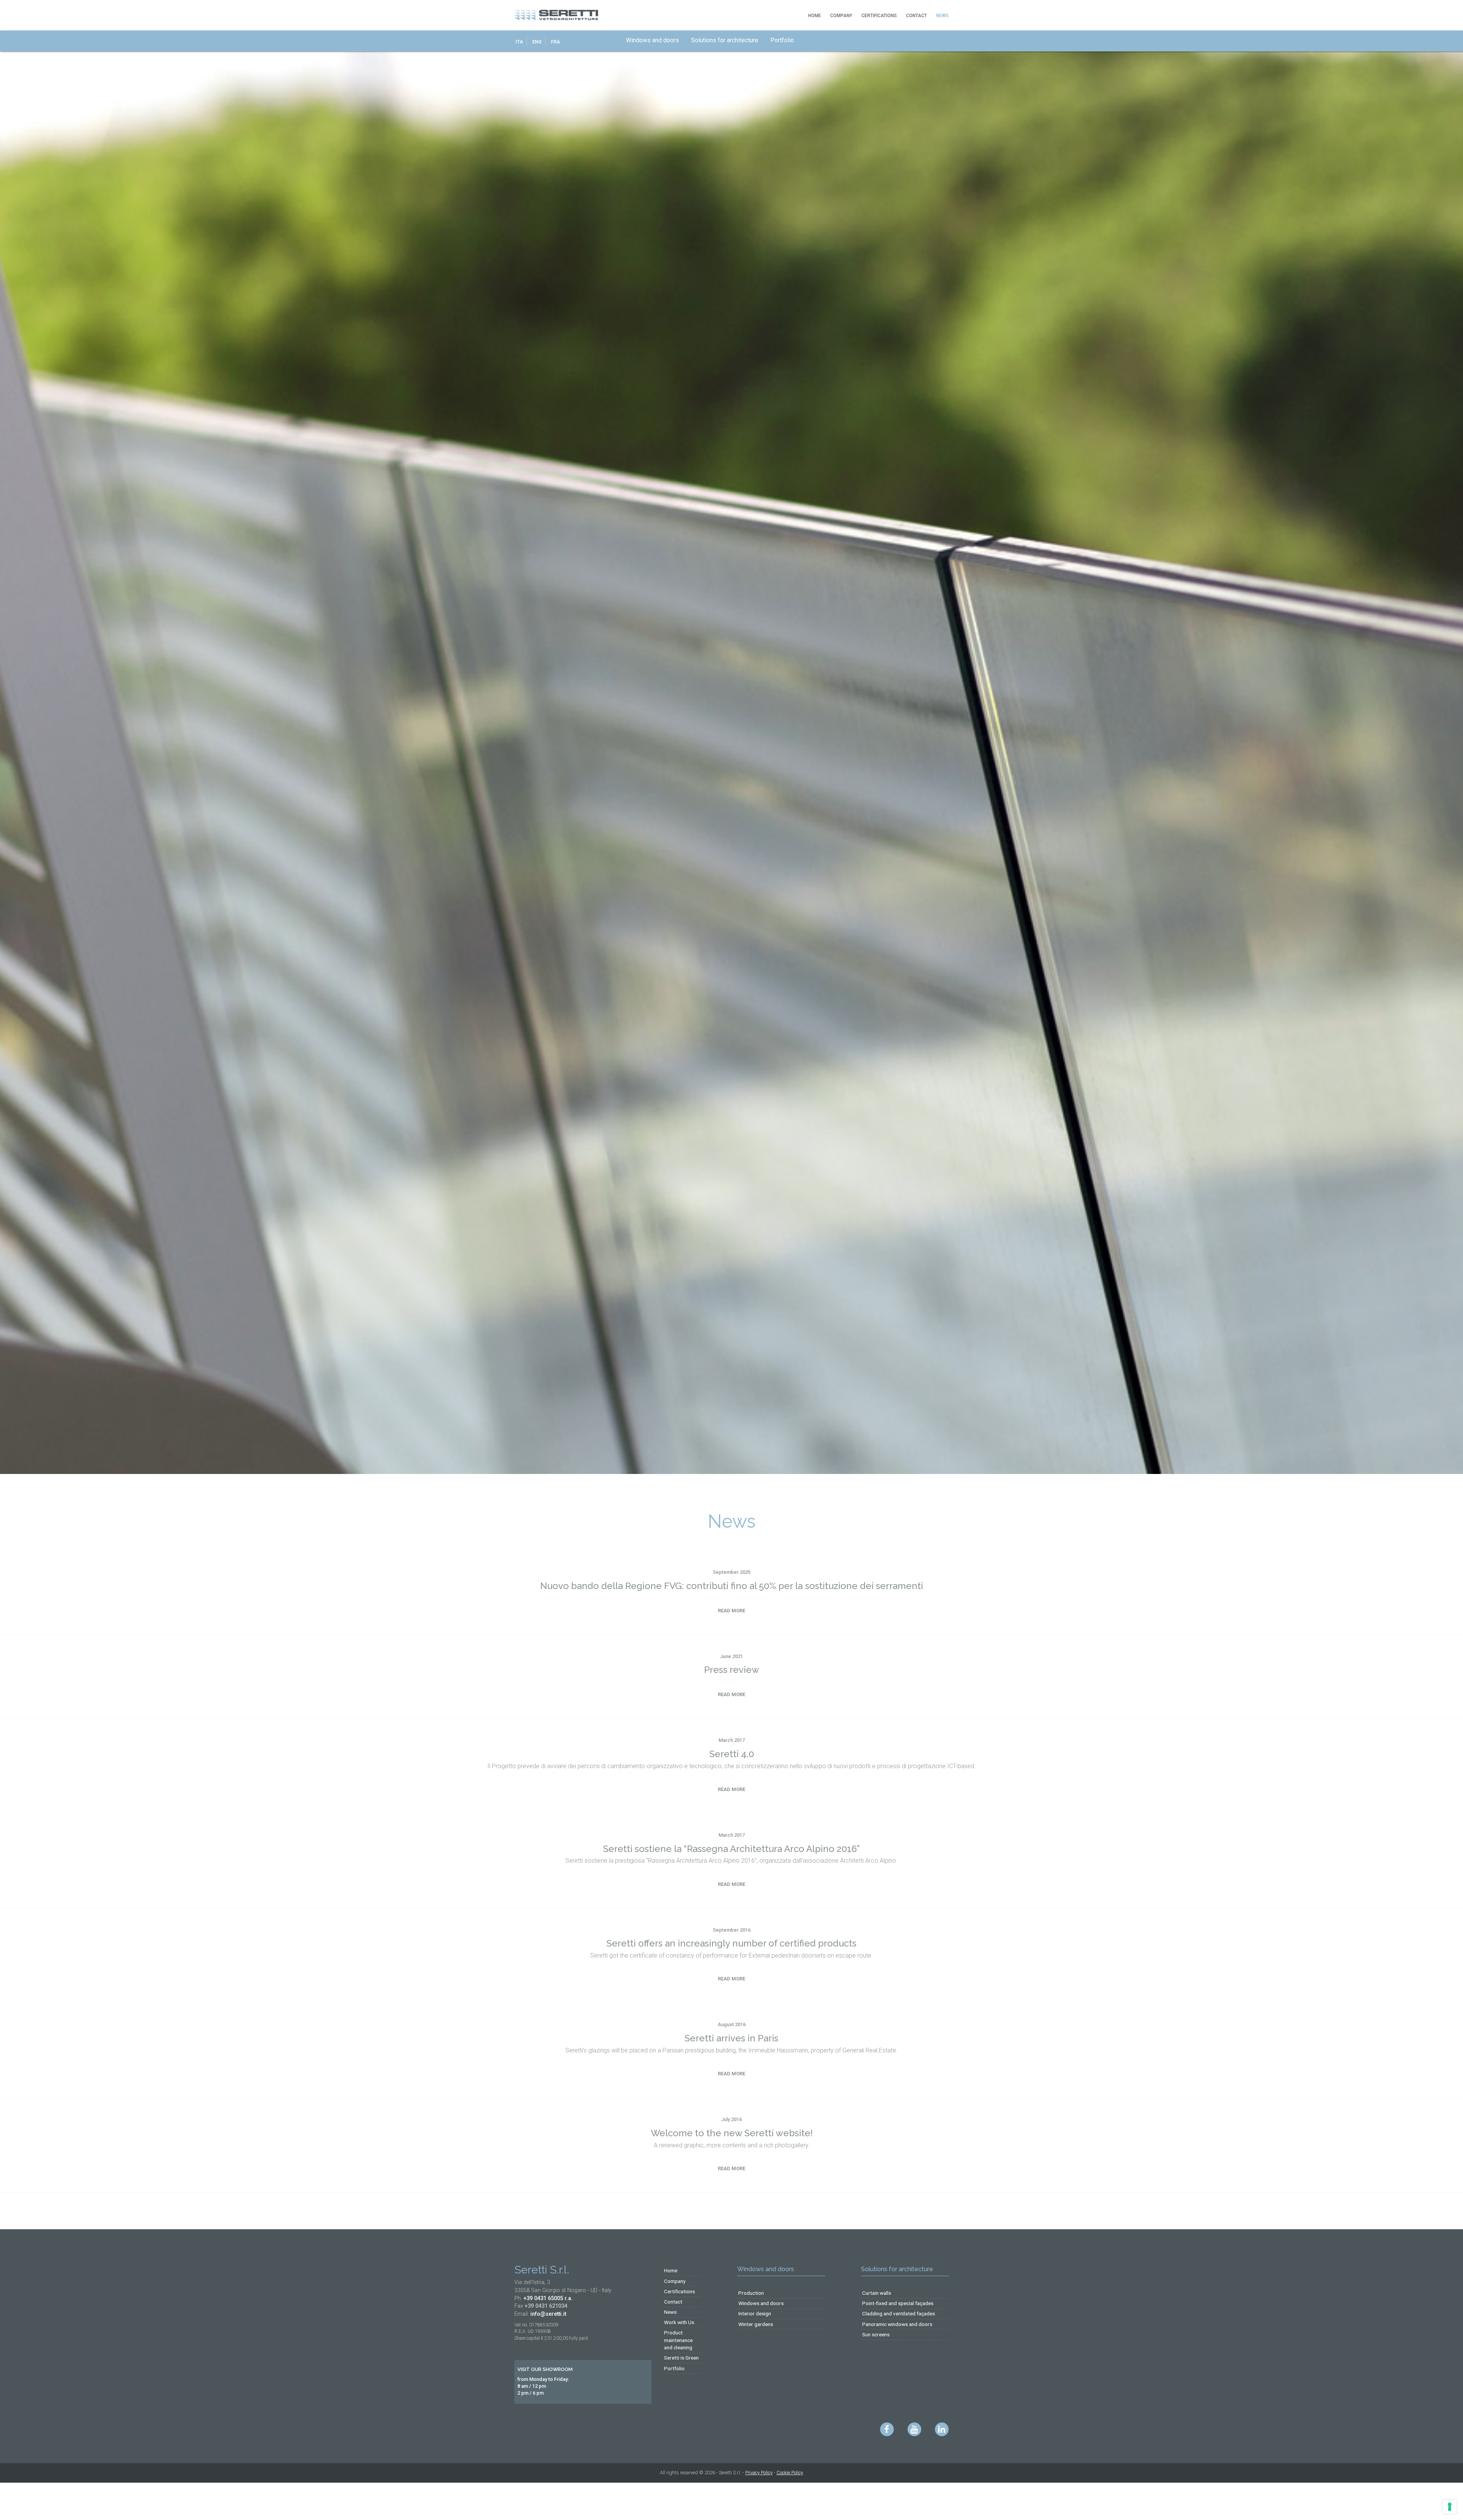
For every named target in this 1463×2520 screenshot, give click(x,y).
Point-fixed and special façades (898, 2303)
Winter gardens (756, 2324)
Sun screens (876, 2334)
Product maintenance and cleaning (678, 2340)
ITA (519, 41)
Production (751, 2293)
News (942, 16)
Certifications (879, 16)
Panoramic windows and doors (897, 2324)
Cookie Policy (790, 2473)
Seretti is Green (681, 2358)
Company (841, 16)
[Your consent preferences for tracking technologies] (1450, 2507)
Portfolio (791, 40)
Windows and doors (662, 40)
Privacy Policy (759, 2473)
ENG (537, 41)
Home (815, 16)
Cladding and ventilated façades (899, 2313)
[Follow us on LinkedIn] (942, 2429)
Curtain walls (877, 2293)
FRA (555, 41)
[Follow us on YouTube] (914, 2429)
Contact (916, 16)
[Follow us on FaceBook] (887, 2429)
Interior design (755, 2313)
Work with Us (679, 2322)
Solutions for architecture (734, 40)
